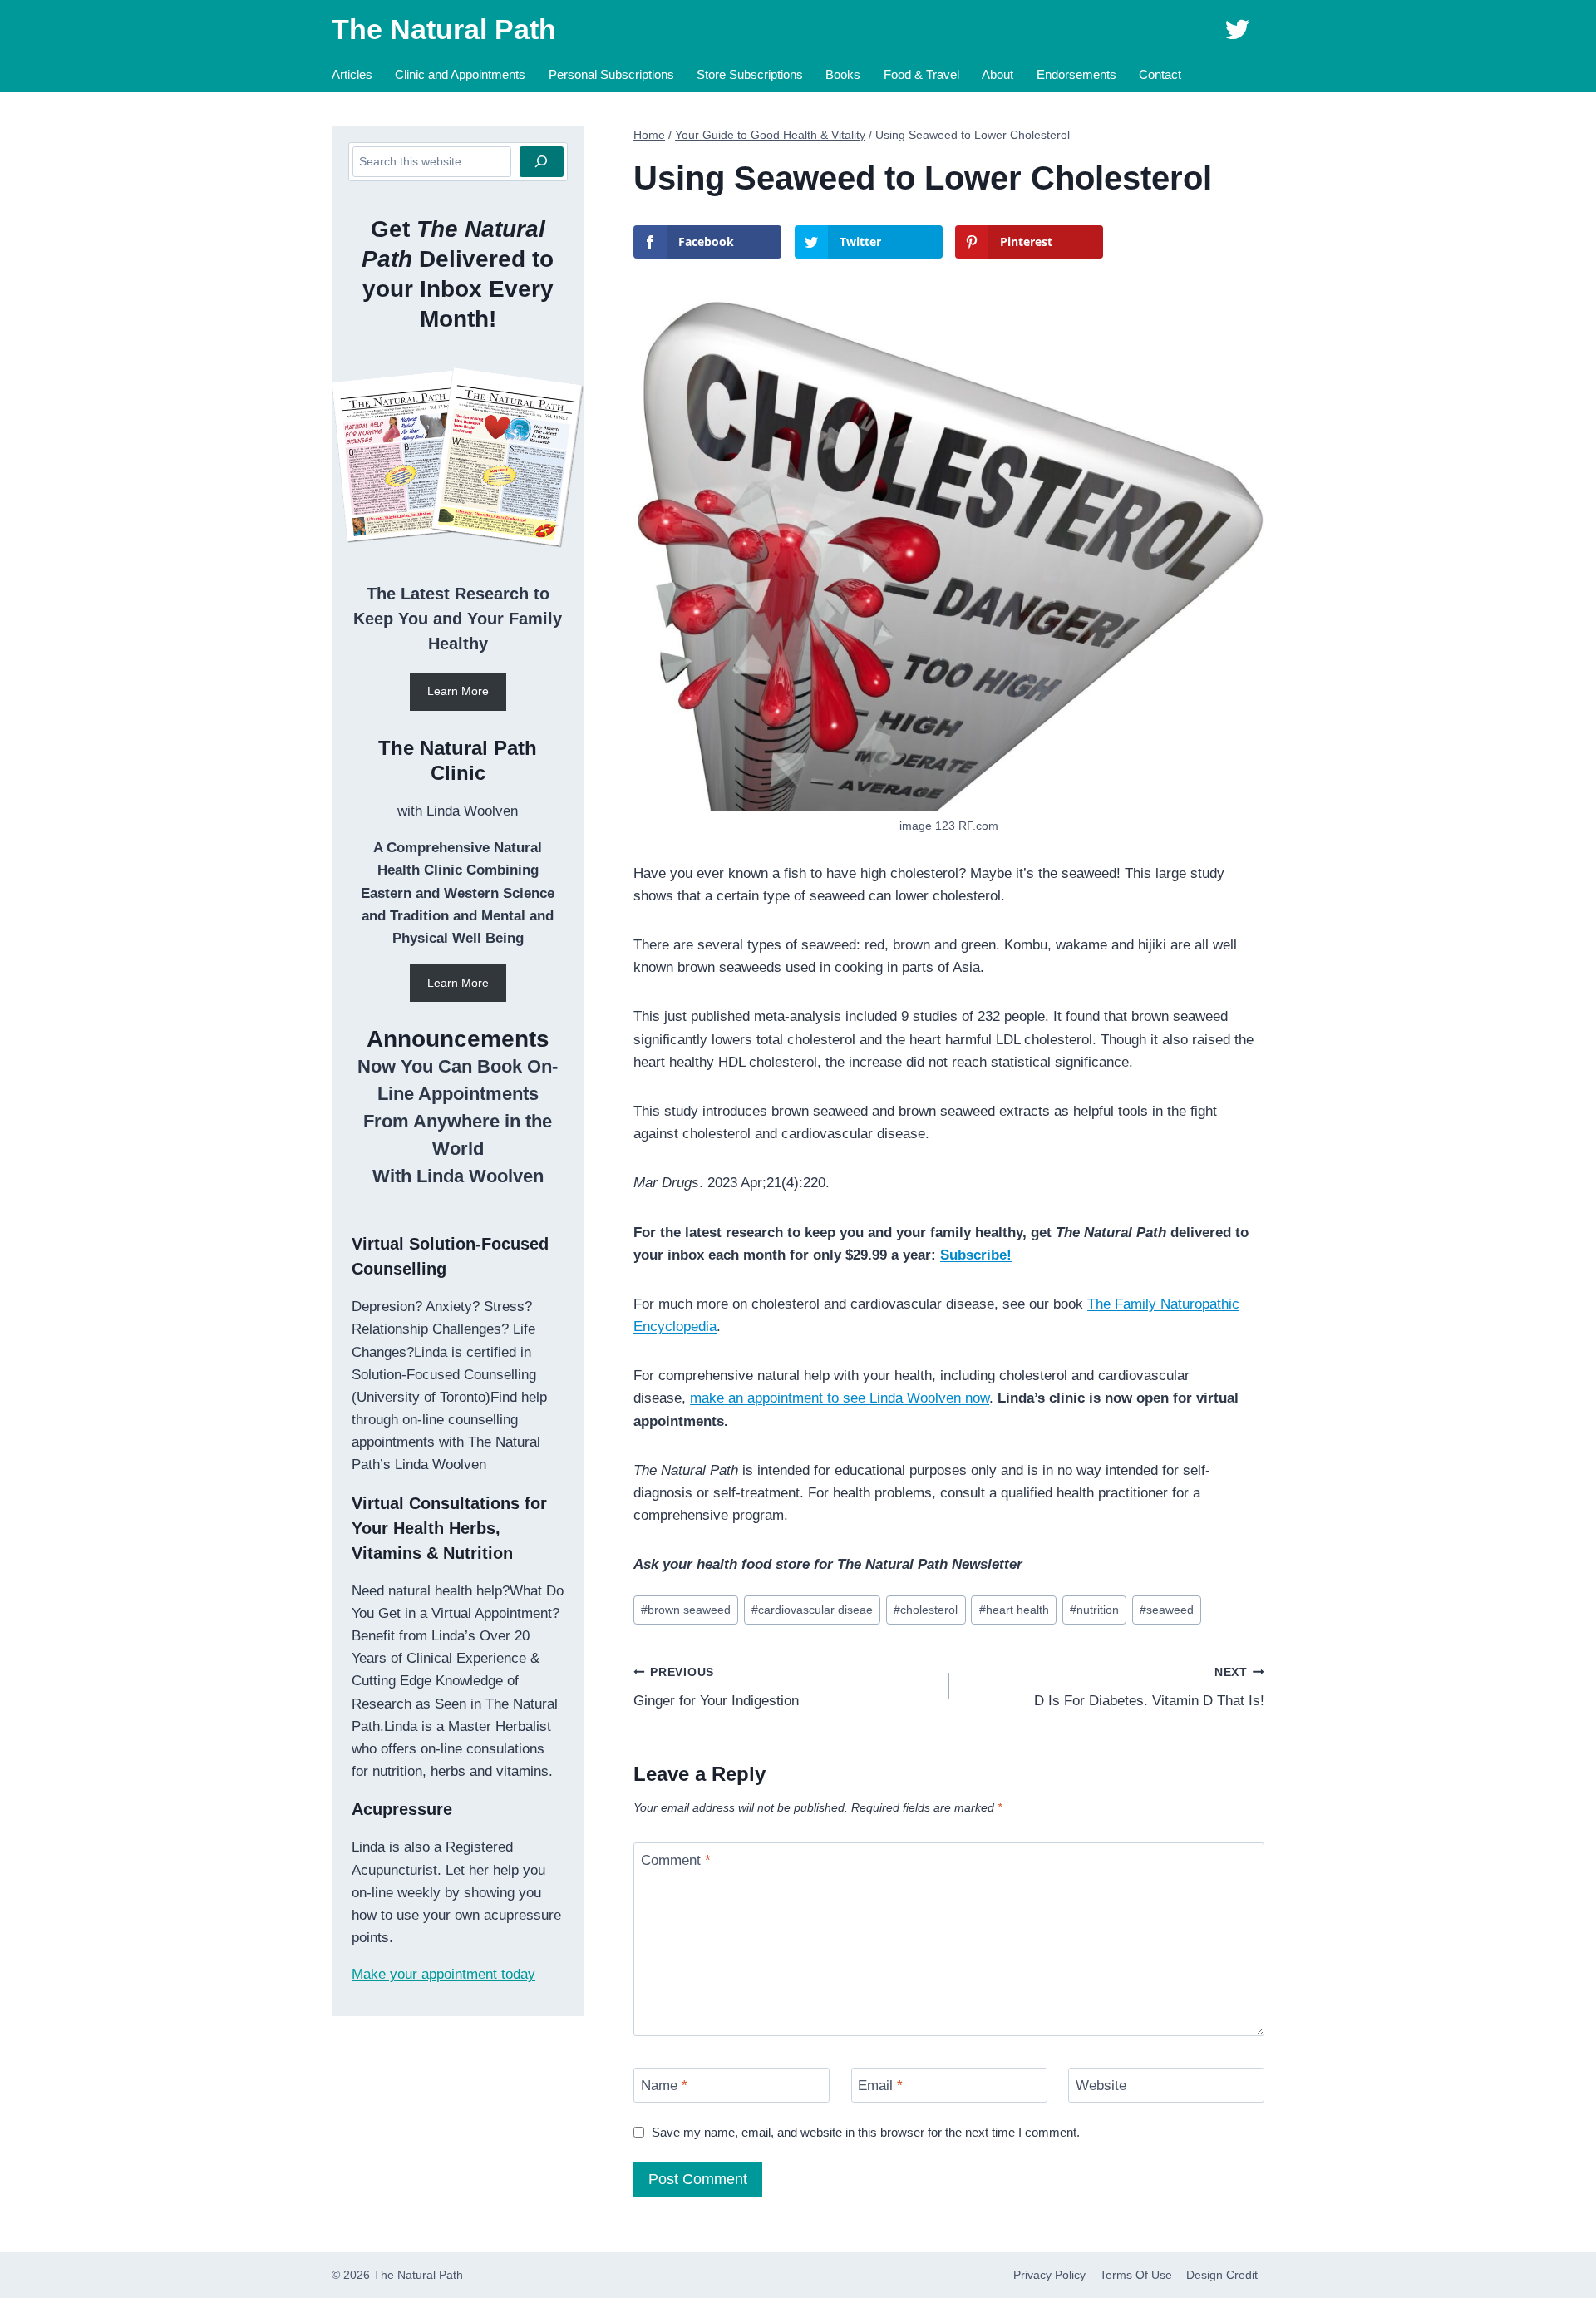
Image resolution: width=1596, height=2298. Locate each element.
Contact (1160, 74)
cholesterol (926, 1610)
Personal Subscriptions (611, 74)
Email (880, 2086)
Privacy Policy (1049, 2275)
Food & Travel (921, 74)
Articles (352, 74)
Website (1101, 2086)
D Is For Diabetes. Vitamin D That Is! (1149, 1688)
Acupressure (402, 1809)
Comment (676, 1860)
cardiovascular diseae (812, 1610)
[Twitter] (1237, 29)
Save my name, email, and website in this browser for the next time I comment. (866, 2132)
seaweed (1167, 1610)
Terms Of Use (1136, 2275)
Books (843, 74)
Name (664, 2086)
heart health (1014, 1610)
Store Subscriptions (750, 74)
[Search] (542, 162)
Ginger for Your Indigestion (716, 1688)
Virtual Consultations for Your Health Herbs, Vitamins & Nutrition (449, 1528)
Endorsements (1076, 74)
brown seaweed (686, 1610)
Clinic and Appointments (460, 74)
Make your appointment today (443, 1974)
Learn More (458, 691)
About (997, 74)
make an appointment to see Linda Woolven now (840, 1398)
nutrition (1094, 1610)
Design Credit (1222, 2275)
